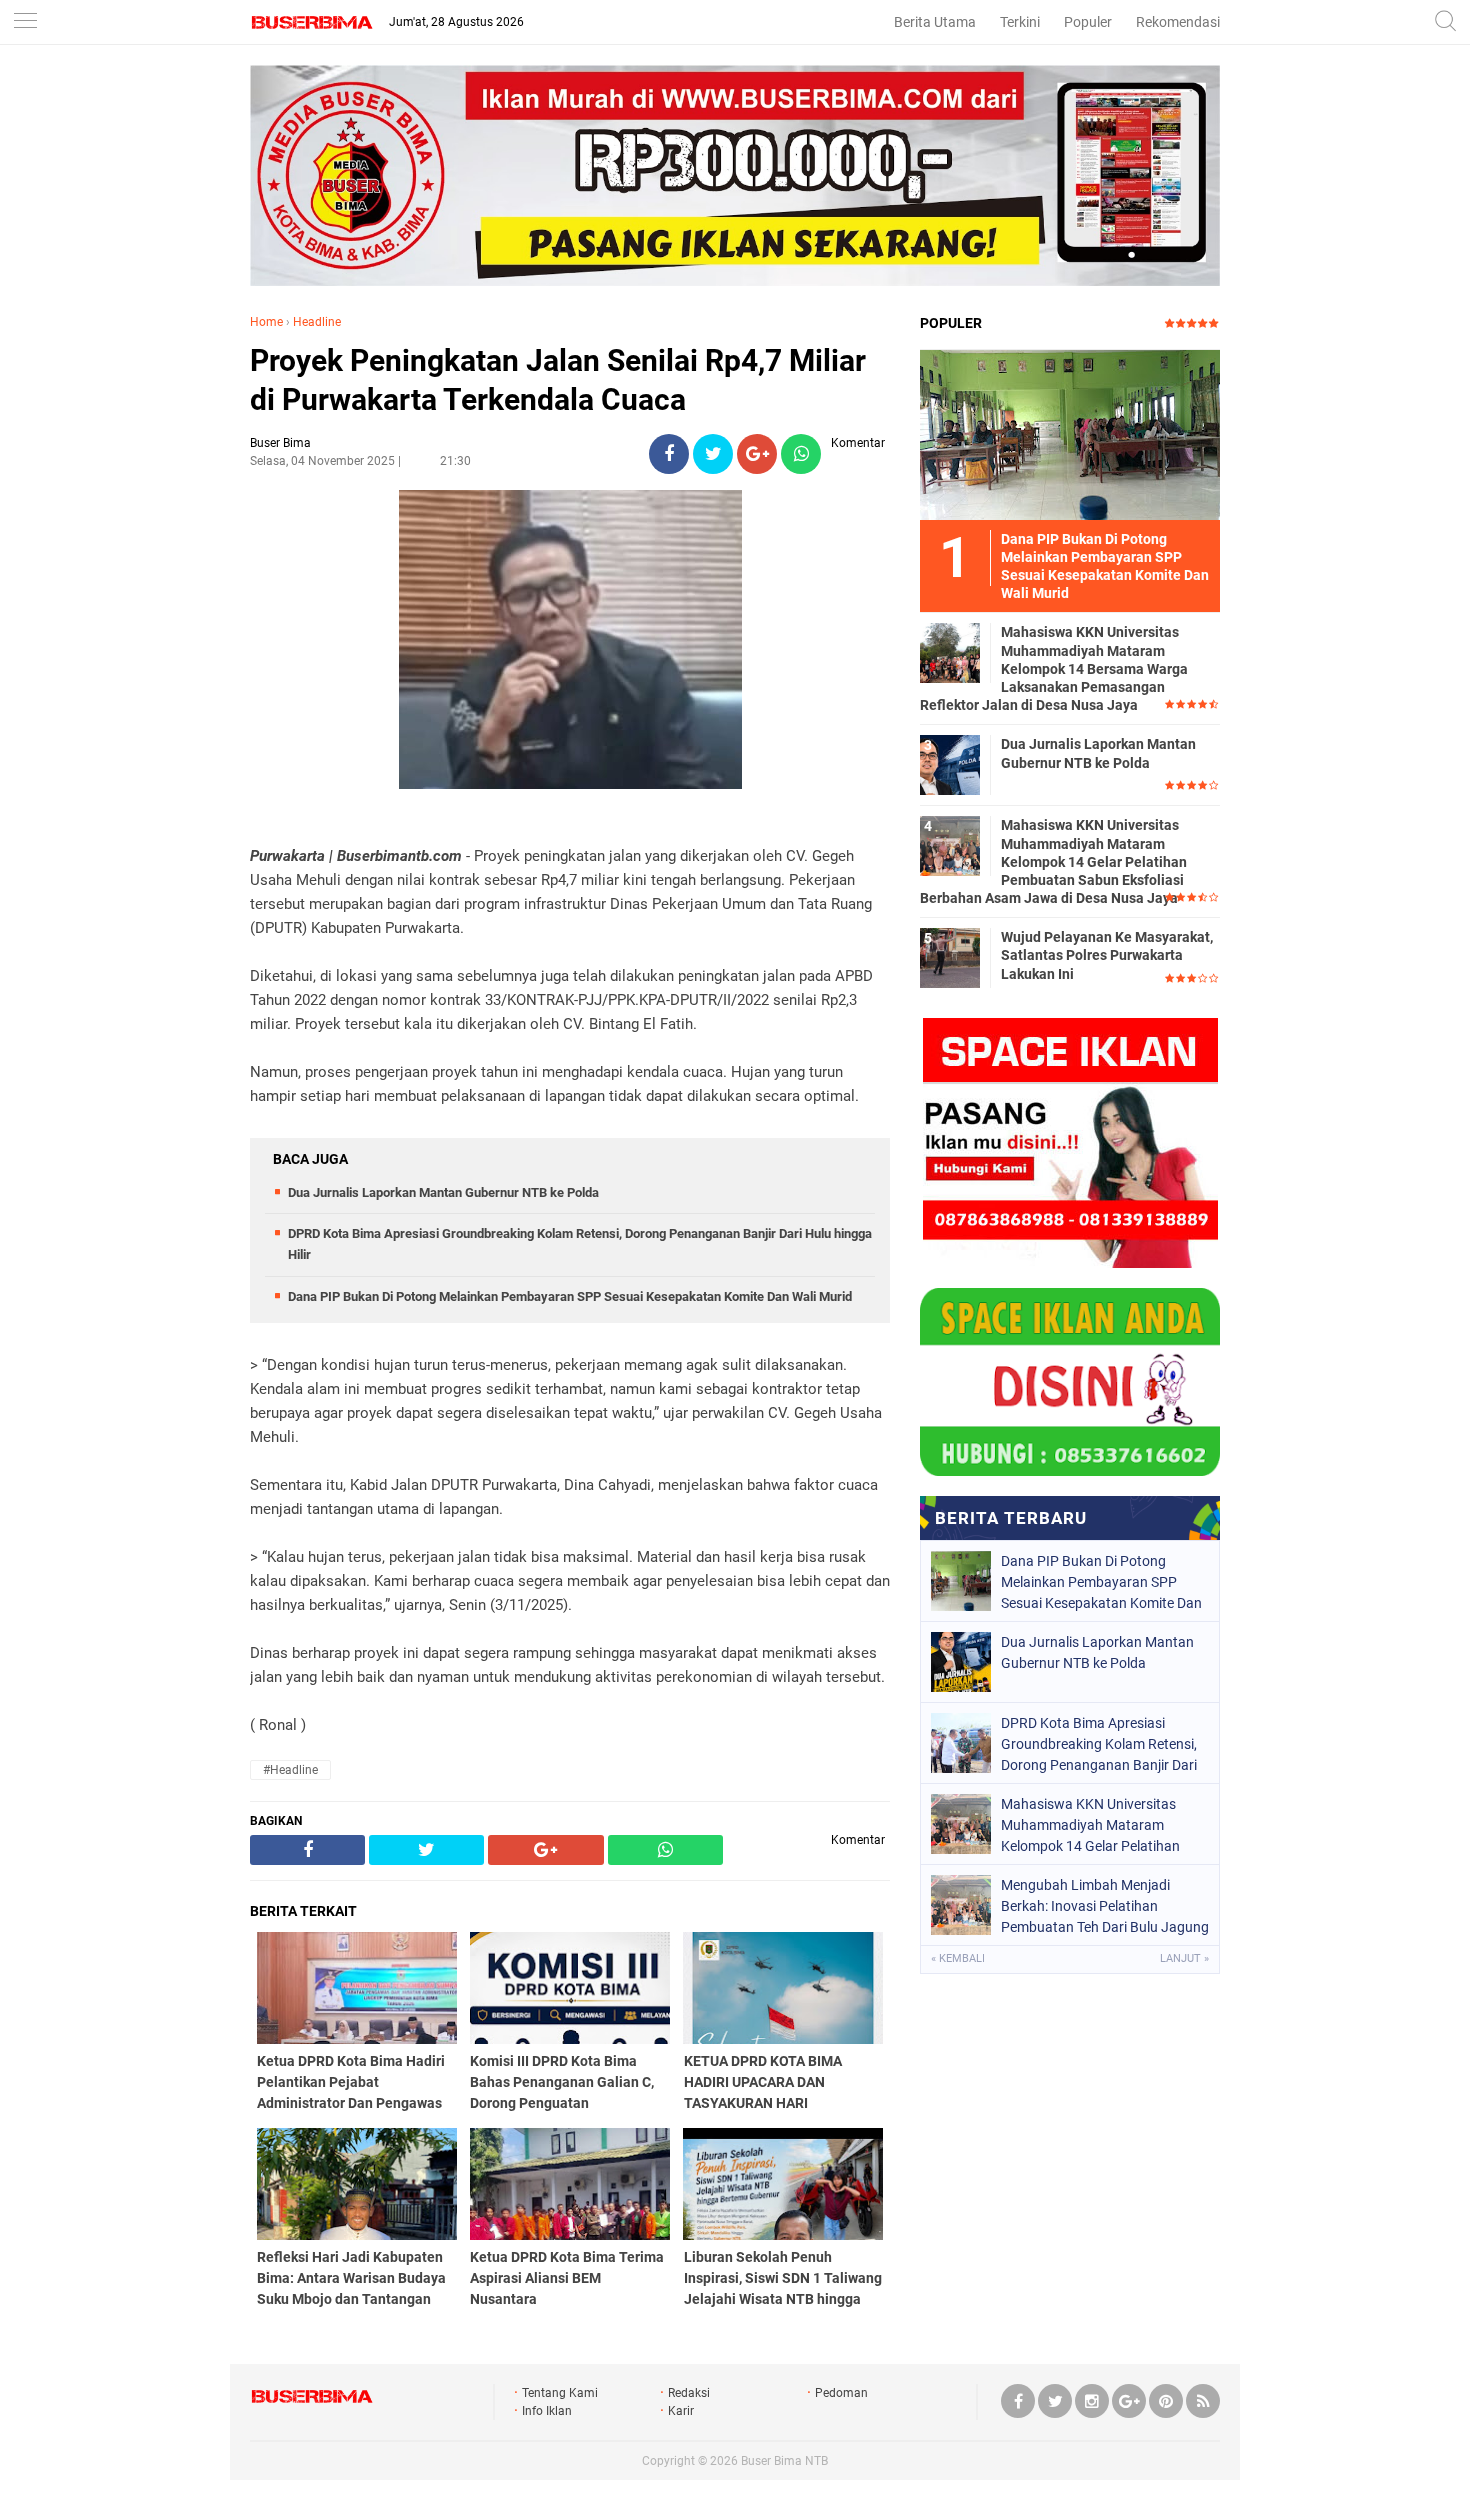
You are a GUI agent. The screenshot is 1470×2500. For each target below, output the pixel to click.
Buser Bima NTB (784, 2461)
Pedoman (841, 2393)
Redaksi (689, 2393)
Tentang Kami (560, 2393)
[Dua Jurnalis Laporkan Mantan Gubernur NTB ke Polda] (950, 764)
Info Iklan (547, 2411)
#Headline (290, 1770)
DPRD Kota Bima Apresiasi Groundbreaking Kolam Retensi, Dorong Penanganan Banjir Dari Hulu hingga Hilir (1099, 1744)
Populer (1088, 22)
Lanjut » (1184, 1958)
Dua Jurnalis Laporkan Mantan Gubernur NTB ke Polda (443, 1192)
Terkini (1020, 22)
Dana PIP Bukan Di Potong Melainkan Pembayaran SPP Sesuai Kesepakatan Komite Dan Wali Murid (570, 1296)
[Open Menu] (25, 22)
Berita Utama (935, 22)
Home (266, 322)
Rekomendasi (1178, 22)
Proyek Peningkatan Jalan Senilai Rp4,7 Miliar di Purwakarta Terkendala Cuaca (558, 380)
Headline (317, 322)
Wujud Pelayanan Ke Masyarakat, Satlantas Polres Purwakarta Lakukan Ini (1107, 955)
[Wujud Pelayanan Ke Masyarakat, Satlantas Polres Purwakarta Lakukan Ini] (950, 957)
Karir (681, 2411)
